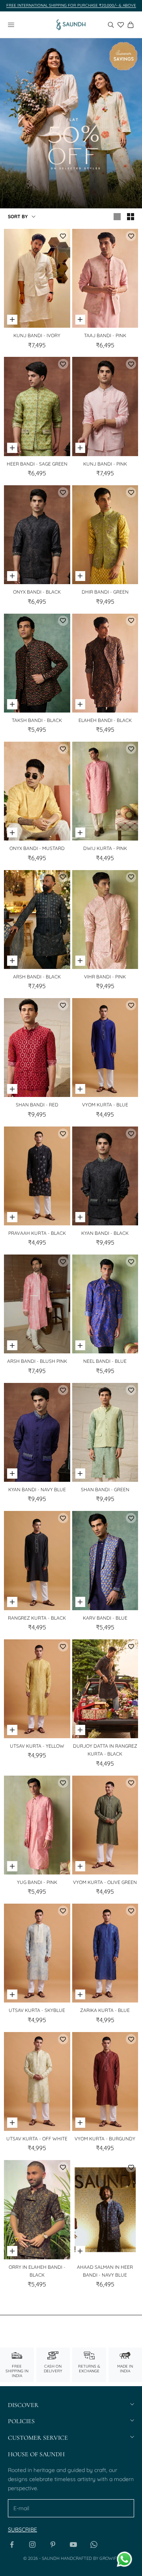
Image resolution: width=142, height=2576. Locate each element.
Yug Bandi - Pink (37, 1882)
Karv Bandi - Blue (105, 1618)
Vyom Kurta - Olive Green (105, 1882)
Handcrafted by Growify (90, 2558)
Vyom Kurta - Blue (105, 1105)
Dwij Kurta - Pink (105, 848)
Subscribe (22, 2530)
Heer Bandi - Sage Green (37, 464)
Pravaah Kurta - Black (37, 1233)
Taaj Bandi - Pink (105, 335)
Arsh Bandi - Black (37, 977)
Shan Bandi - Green (105, 1489)
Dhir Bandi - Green (105, 592)
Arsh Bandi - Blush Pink (37, 1361)
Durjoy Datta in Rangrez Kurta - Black (105, 1750)
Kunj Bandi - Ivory (37, 335)
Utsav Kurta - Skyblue (37, 2010)
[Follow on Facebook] (12, 2544)
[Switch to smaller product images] (131, 217)
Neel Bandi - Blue (105, 1361)
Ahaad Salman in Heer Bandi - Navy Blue (105, 2271)
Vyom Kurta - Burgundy (105, 2139)
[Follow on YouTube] (73, 2544)
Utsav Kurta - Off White (37, 2139)
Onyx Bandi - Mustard (37, 848)
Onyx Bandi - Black (37, 592)
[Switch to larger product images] (117, 217)
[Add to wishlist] (63, 236)
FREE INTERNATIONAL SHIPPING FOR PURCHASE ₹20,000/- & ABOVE (71, 5)
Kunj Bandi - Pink (105, 464)
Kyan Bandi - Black (105, 1233)
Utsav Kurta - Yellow (37, 1746)
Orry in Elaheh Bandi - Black (37, 2271)
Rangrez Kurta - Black (37, 1618)
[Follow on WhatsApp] (94, 2544)
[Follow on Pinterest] (53, 2544)
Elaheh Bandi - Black (105, 720)
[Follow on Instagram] (32, 2544)
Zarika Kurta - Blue (105, 2010)
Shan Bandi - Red (37, 1105)
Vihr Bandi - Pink (105, 977)
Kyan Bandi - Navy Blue (37, 1489)
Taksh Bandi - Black (37, 720)
